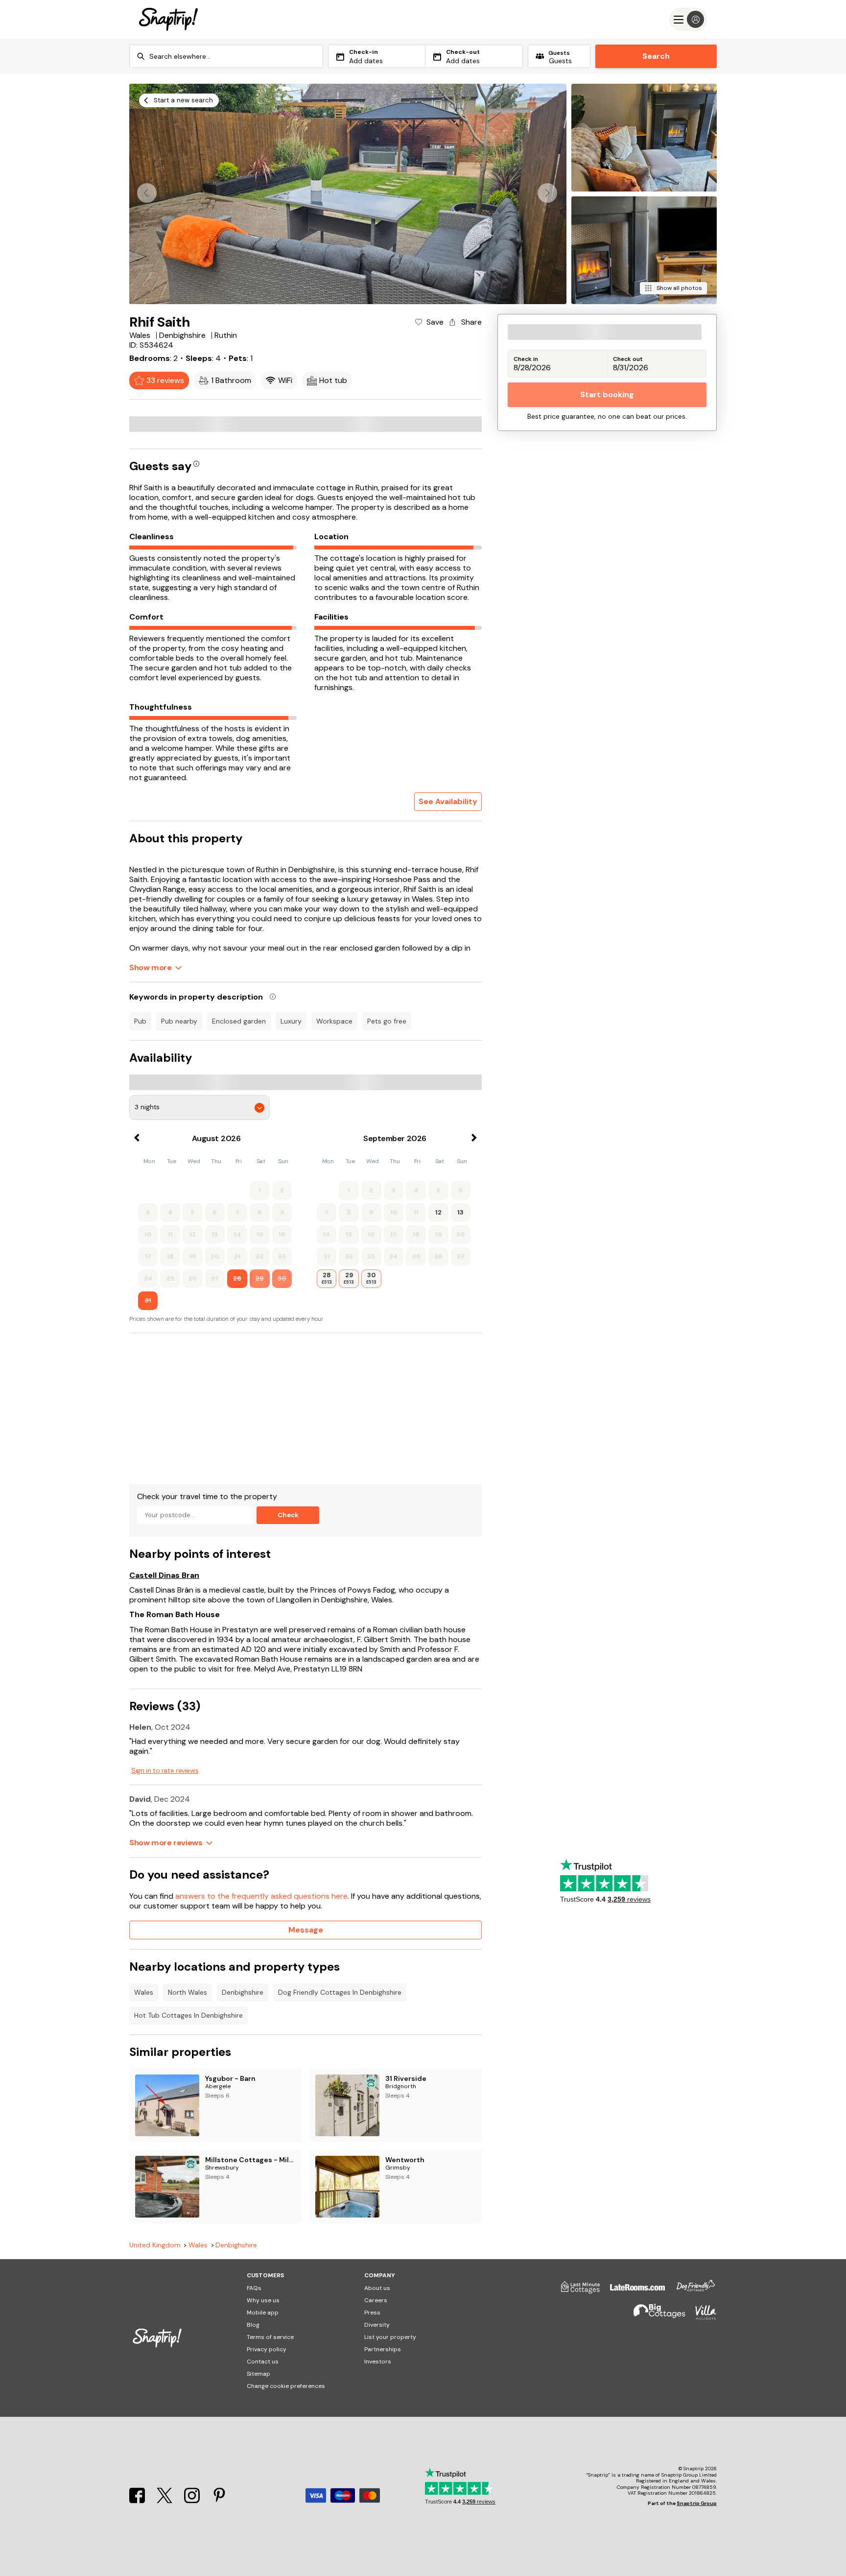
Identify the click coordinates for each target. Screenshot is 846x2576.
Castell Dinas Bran (164, 1575)
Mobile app (263, 2313)
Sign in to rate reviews (165, 1770)
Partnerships (383, 2349)
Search (656, 56)
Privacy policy (267, 2349)
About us (377, 2288)
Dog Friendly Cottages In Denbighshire (340, 1992)
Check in (526, 359)
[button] (547, 193)
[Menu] (688, 19)
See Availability (448, 801)
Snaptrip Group (697, 2503)
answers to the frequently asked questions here (261, 1896)
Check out (628, 359)
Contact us (263, 2361)
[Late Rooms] (633, 2291)
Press (372, 2313)
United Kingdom (155, 2245)
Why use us (263, 2300)
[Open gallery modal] (348, 194)
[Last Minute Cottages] (576, 2291)
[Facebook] (138, 2500)
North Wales (188, 1992)
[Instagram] (193, 2500)
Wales (144, 1992)
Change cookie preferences (286, 2386)
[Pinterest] (219, 2500)
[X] (165, 2500)
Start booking (607, 394)
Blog (253, 2325)
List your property (390, 2337)
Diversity (377, 2325)
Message (306, 1930)
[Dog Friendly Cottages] (691, 2291)
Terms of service (270, 2337)
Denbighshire (243, 1992)
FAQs (254, 2288)
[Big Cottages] (655, 2317)
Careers (376, 2300)
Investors (378, 2361)
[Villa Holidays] (701, 2317)
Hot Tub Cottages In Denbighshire (188, 2015)
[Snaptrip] (168, 19)
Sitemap (258, 2374)
